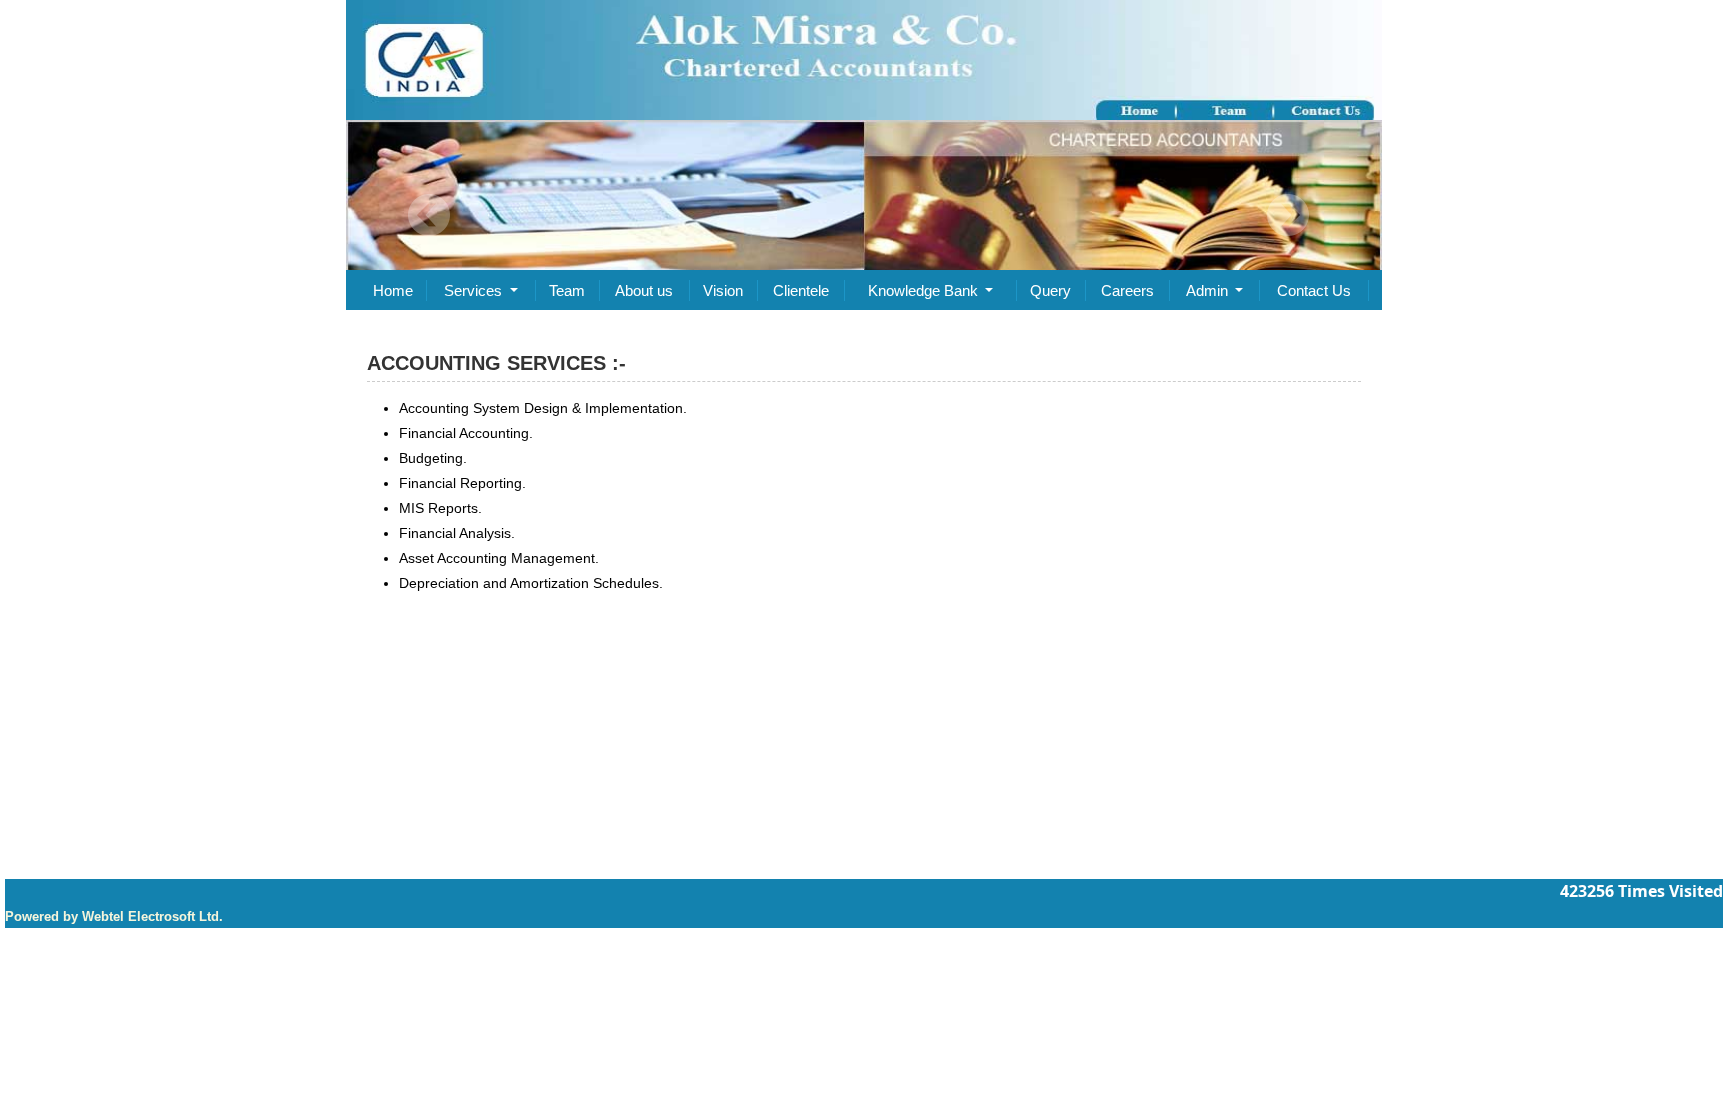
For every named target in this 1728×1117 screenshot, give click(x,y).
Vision (723, 290)
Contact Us (1314, 290)
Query (1050, 290)
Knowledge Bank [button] (925, 290)
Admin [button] (1209, 290)
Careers (1127, 290)
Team (567, 290)
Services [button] (475, 290)
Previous (429, 215)
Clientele (801, 290)
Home (393, 290)
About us (644, 290)
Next (1287, 215)
